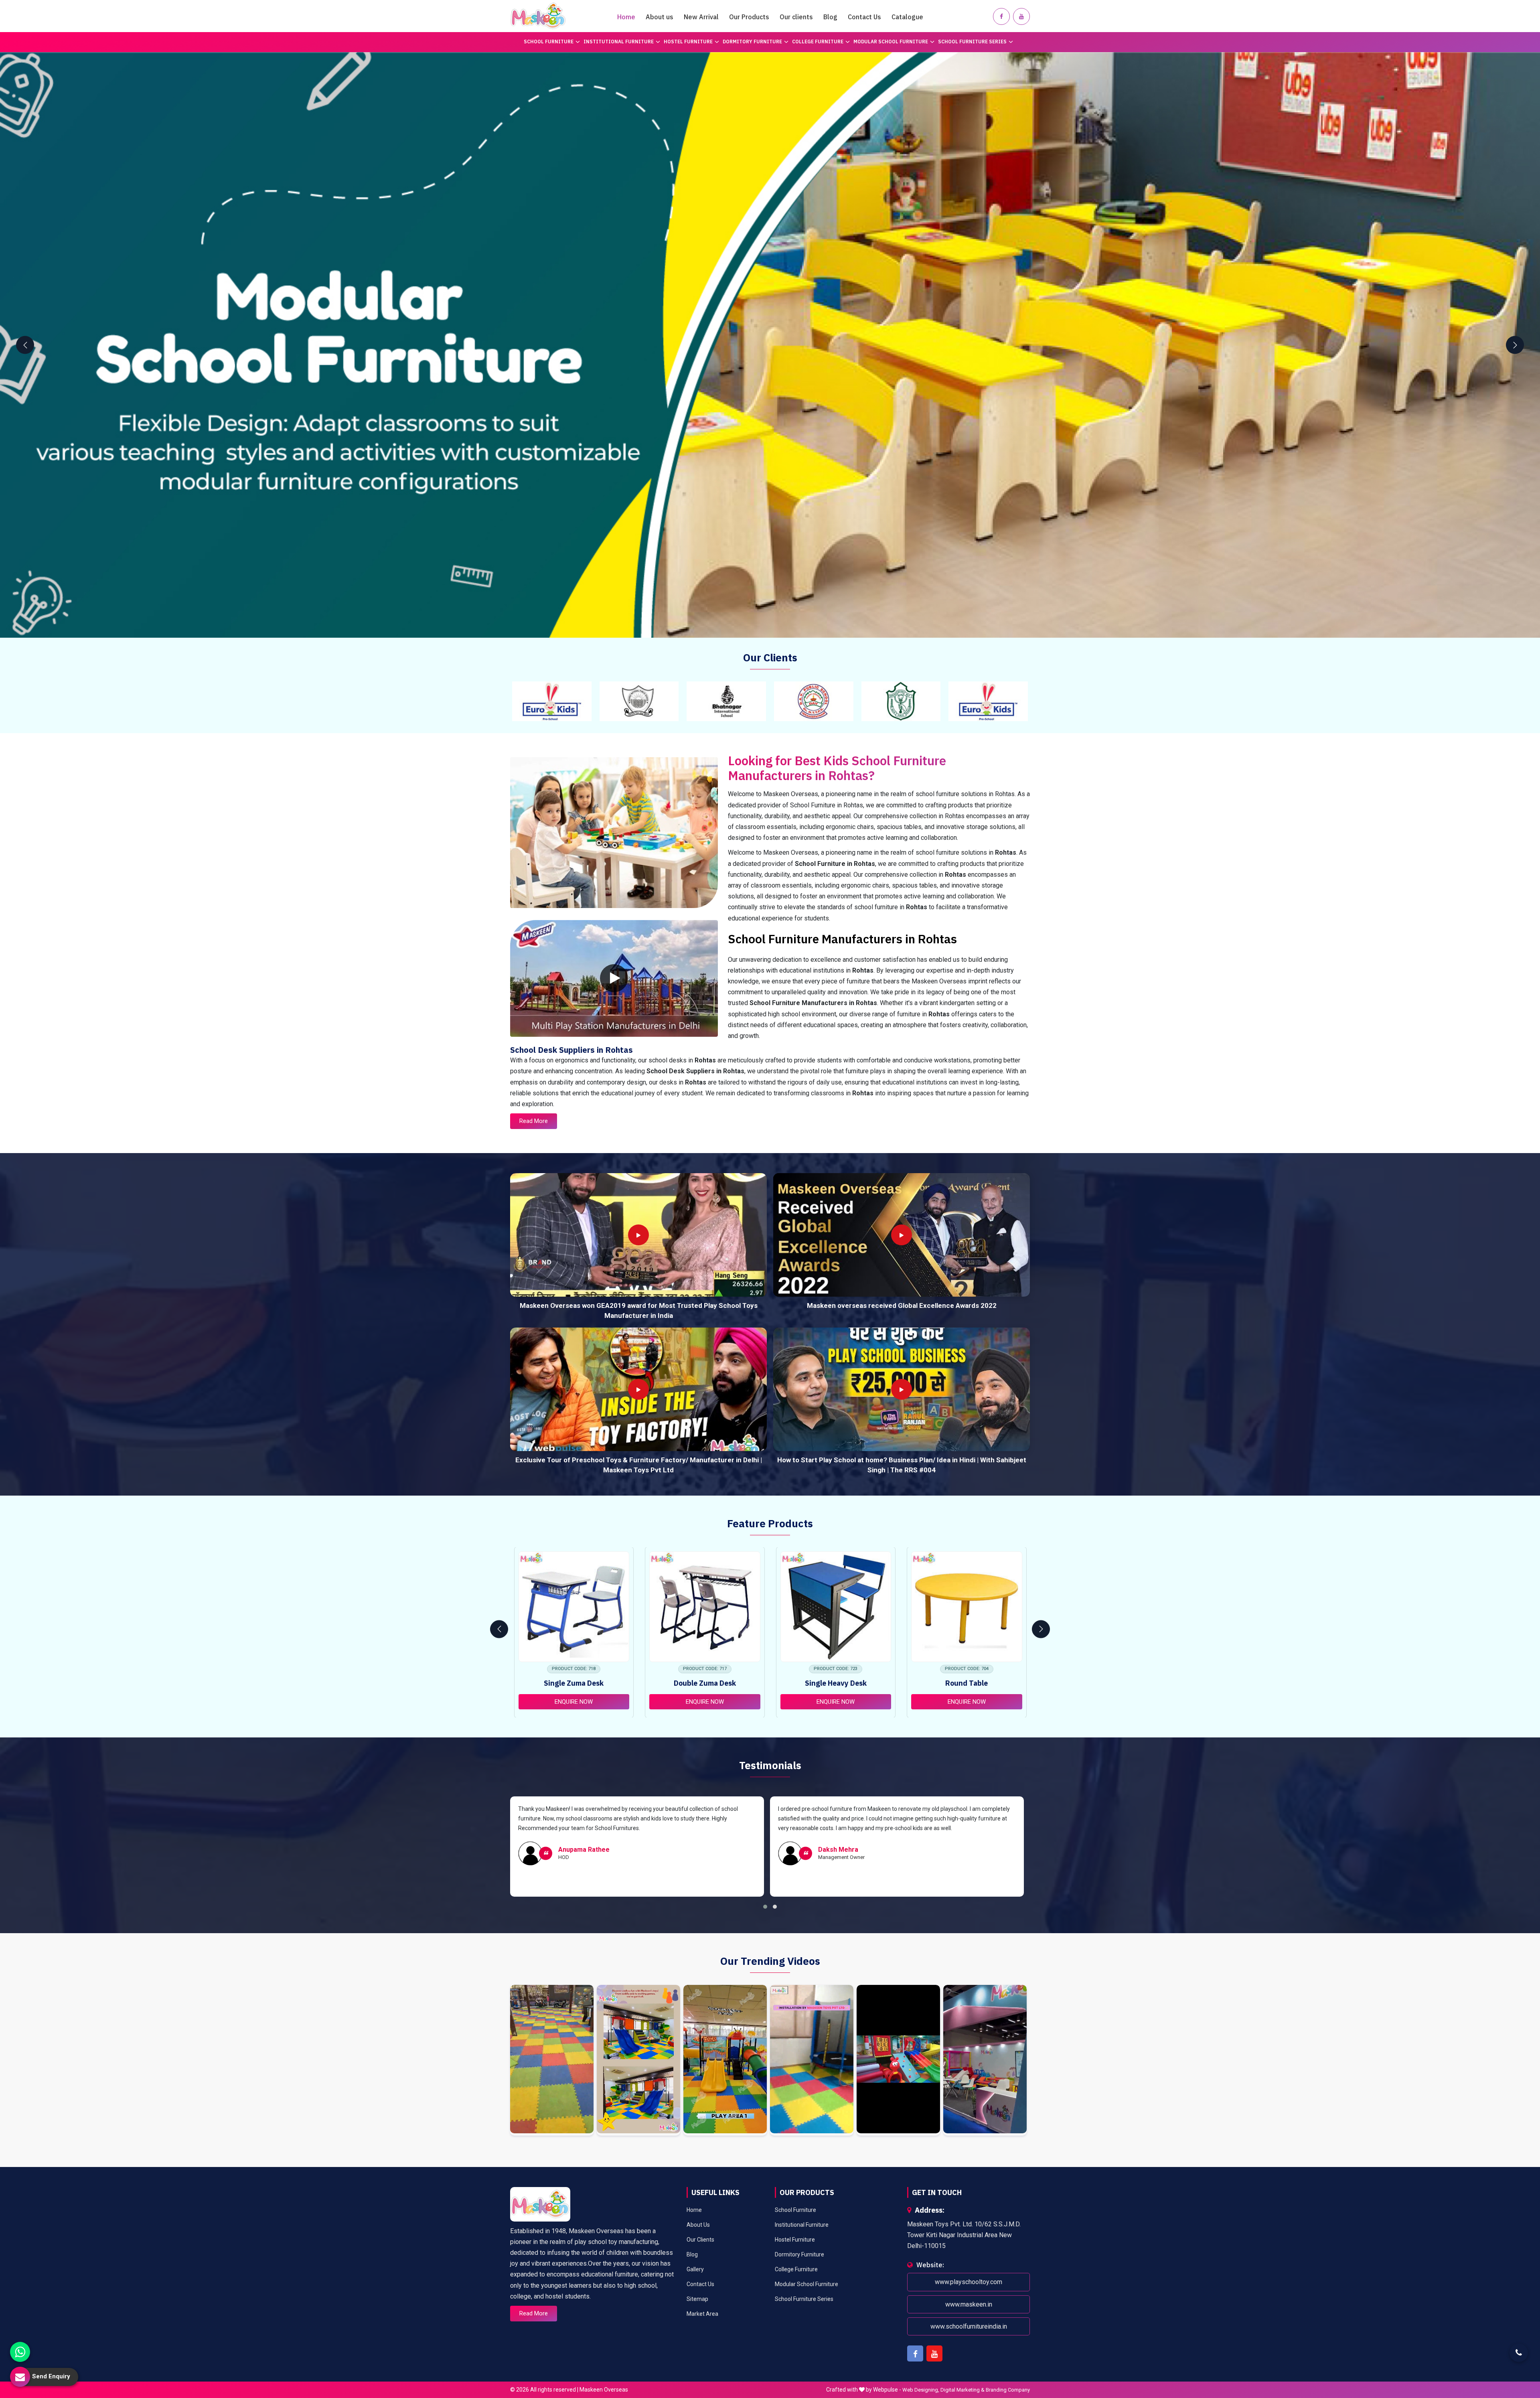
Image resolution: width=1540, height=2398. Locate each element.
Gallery (695, 2269)
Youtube (934, 2353)
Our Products (749, 17)
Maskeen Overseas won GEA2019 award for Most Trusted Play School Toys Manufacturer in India (639, 1311)
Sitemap (697, 2299)
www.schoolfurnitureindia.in (969, 2326)
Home (626, 17)
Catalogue (907, 17)
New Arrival (701, 17)
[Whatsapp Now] (20, 2352)
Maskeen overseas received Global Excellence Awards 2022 (902, 1305)
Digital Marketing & (962, 2390)
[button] (765, 1907)
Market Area (702, 2314)
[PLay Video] (614, 978)
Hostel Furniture (688, 42)
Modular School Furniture (891, 42)
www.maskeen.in (969, 2304)
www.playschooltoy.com (969, 2282)
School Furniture (549, 42)
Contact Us (864, 17)
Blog (830, 17)
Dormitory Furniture (752, 42)
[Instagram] (552, 2060)
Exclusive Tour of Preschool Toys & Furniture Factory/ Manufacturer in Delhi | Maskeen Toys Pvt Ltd (639, 1465)
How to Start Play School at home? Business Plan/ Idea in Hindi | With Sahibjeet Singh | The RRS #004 (902, 1465)
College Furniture (818, 42)
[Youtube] (1021, 16)
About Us (698, 2225)
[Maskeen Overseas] (538, 16)
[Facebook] (1001, 16)
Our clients (796, 17)
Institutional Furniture (619, 42)
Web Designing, (921, 2390)
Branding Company (1008, 2390)
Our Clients (700, 2240)
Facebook (915, 2353)
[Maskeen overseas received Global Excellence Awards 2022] (902, 1235)
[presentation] (25, 345)
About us (660, 17)
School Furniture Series (972, 42)
